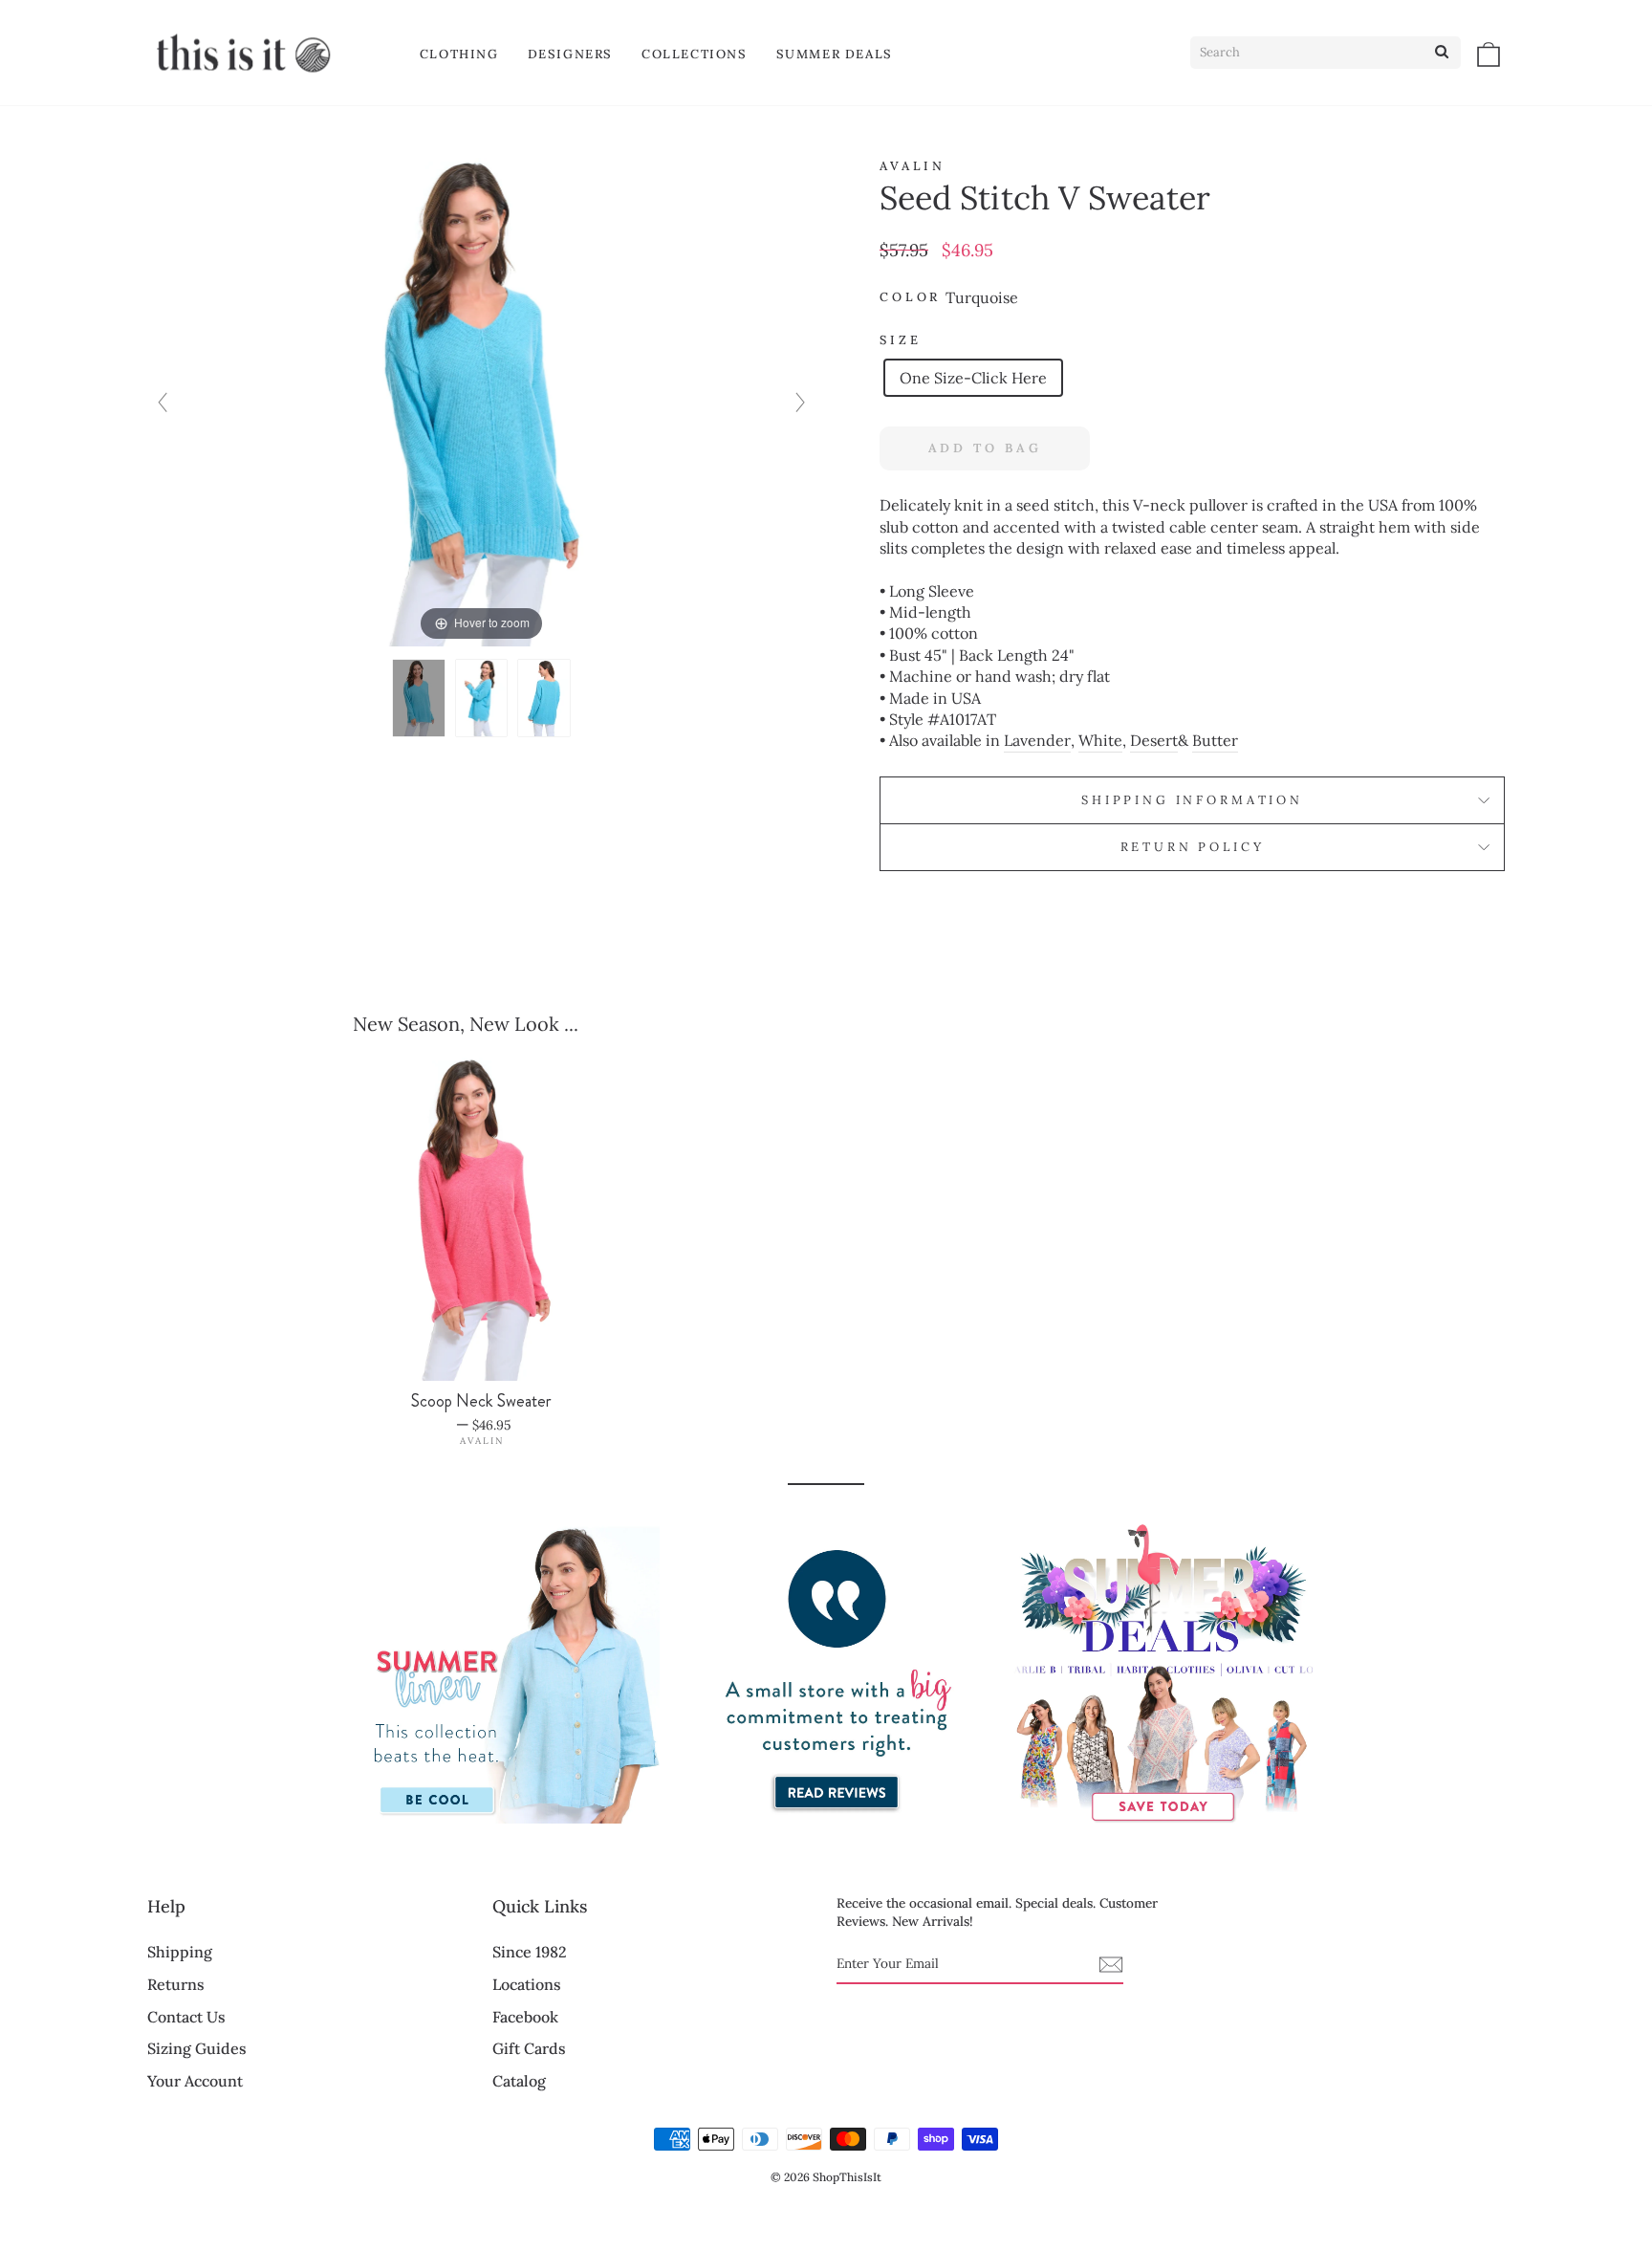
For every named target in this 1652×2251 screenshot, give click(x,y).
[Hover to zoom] (481, 401)
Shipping (180, 1952)
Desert (1154, 740)
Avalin (913, 166)
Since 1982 (530, 1952)
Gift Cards (529, 2048)
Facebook (525, 2017)
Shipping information (1192, 800)
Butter (1215, 740)
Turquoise (982, 297)
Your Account (195, 2081)
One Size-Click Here (973, 378)
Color (910, 297)
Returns (176, 1984)
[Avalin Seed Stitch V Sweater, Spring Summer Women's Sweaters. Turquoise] (419, 698)
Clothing (459, 54)
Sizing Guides (197, 2048)
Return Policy (1193, 847)
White (1100, 740)
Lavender (1037, 740)
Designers (570, 54)
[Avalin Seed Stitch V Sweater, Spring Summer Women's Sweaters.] (482, 698)
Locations (527, 1984)
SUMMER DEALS (835, 54)
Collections (695, 54)
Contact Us (186, 2017)
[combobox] (1326, 53)
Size (900, 340)
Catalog (519, 2081)
